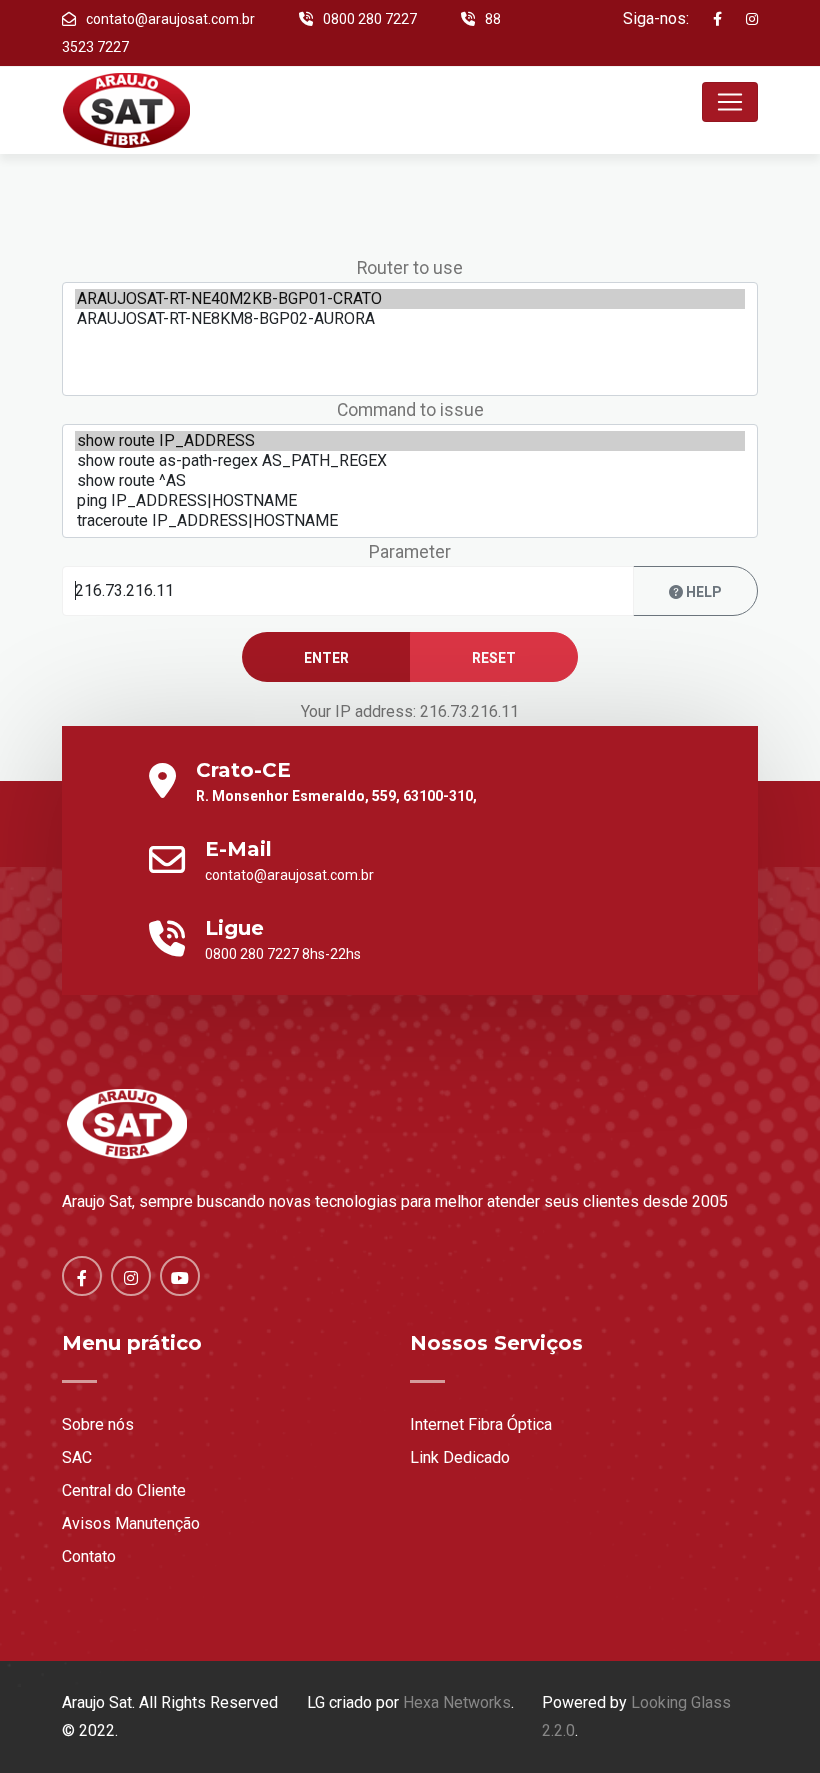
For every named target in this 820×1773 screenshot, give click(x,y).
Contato (89, 1556)
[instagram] (742, 19)
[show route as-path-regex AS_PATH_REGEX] (410, 461)
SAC (77, 1457)
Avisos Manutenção (131, 1523)
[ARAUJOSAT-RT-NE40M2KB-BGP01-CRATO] (410, 299)
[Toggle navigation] (730, 102)
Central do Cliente (124, 1490)
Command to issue (410, 410)
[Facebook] (707, 19)
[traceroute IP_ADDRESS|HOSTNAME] (410, 521)
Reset (494, 658)
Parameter (410, 552)
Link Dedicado (460, 1457)
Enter (326, 658)
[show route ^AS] (410, 481)
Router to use (410, 268)
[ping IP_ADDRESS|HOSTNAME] (410, 501)
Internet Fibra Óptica (481, 1424)
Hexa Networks (457, 1702)
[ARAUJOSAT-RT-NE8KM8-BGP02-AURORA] (410, 319)
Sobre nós (98, 1424)
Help (702, 592)
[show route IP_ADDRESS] (410, 441)
